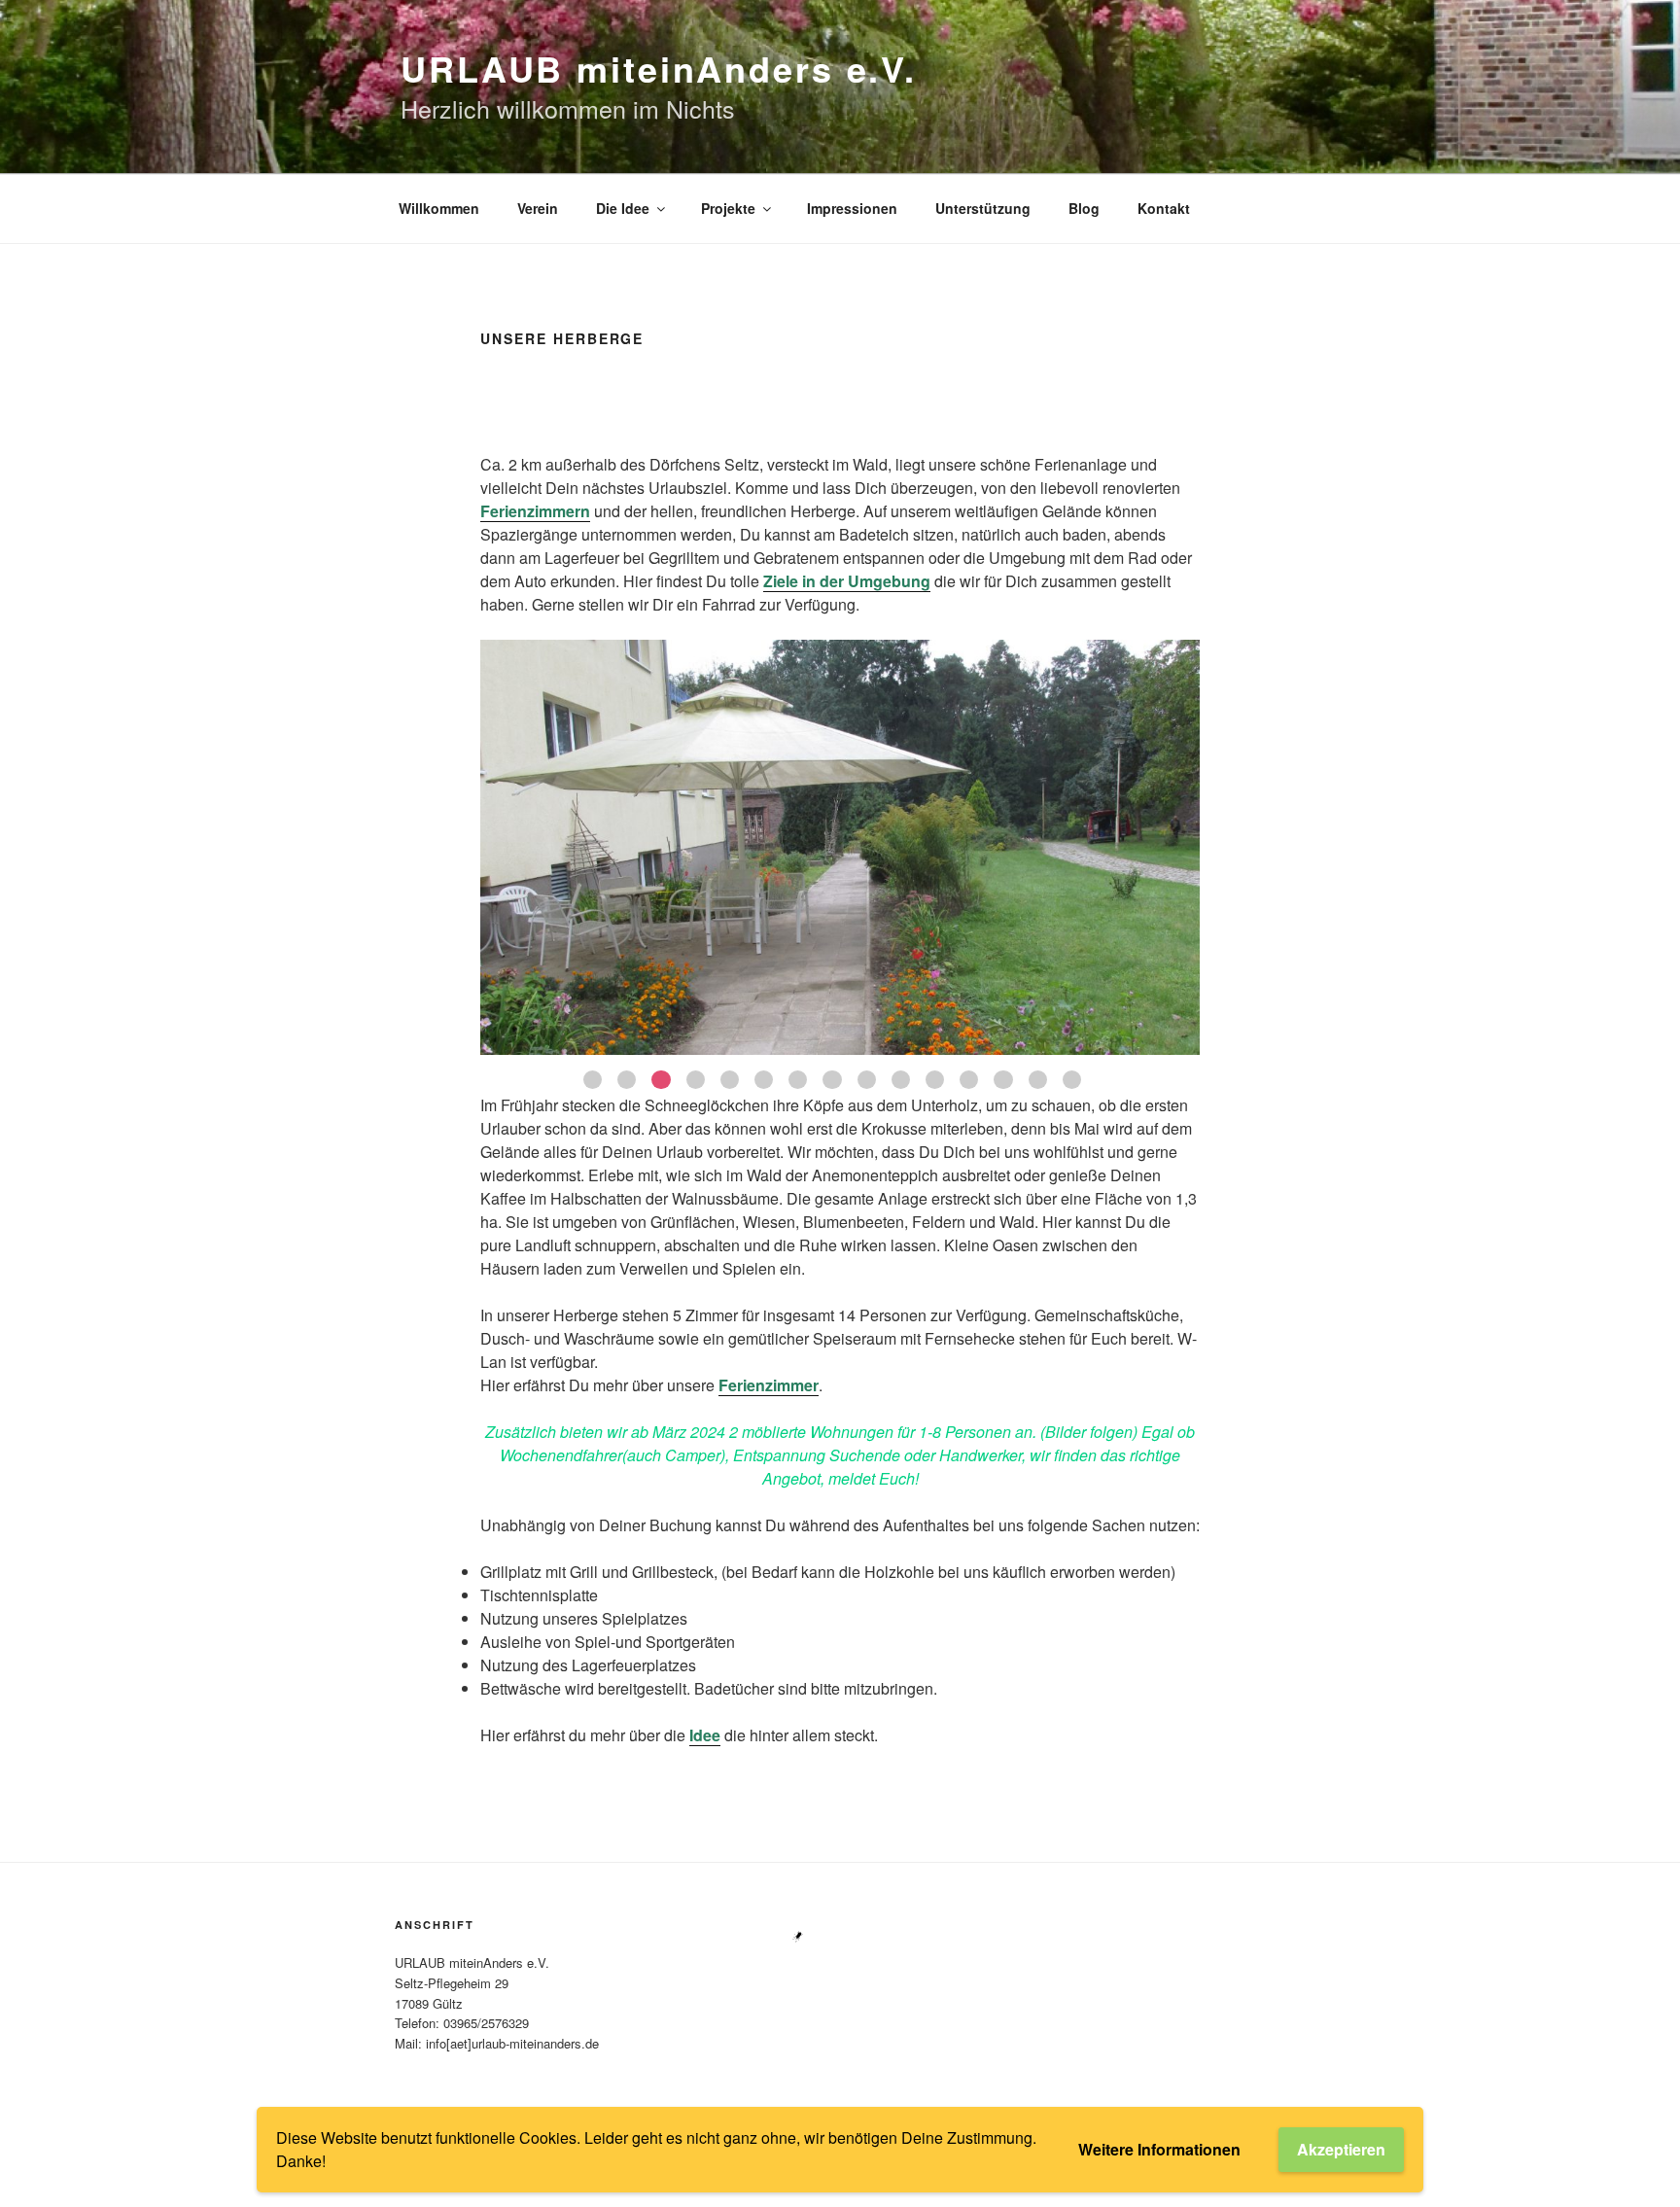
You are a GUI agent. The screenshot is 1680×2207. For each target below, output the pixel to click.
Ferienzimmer (769, 1385)
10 (901, 1080)
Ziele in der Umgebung (847, 581)
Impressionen (852, 208)
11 (935, 1080)
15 (1072, 1080)
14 (1038, 1080)
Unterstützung (983, 208)
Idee (705, 1735)
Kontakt (1164, 208)
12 (969, 1080)
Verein (538, 208)
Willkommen (439, 208)
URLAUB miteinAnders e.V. (659, 68)
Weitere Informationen (1159, 2149)
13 (1003, 1080)
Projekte (728, 208)
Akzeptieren (1341, 2149)
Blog (1084, 208)
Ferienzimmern (535, 511)
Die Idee (623, 208)
